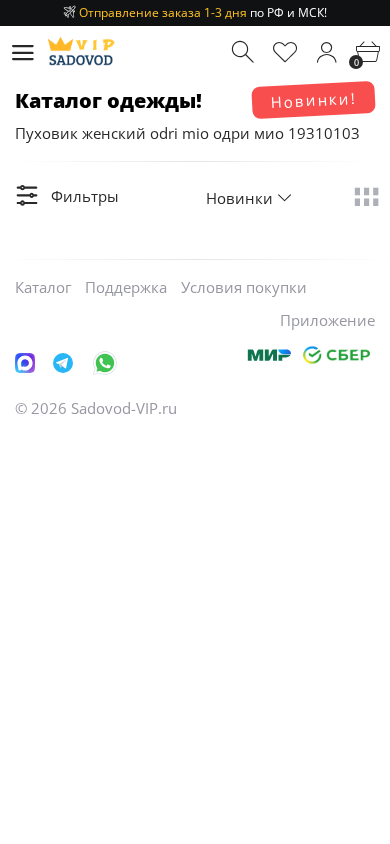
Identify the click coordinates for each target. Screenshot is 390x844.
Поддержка (126, 287)
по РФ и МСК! (203, 12)
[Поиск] (244, 52)
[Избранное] (285, 52)
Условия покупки (244, 287)
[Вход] (326, 52)
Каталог (43, 287)
